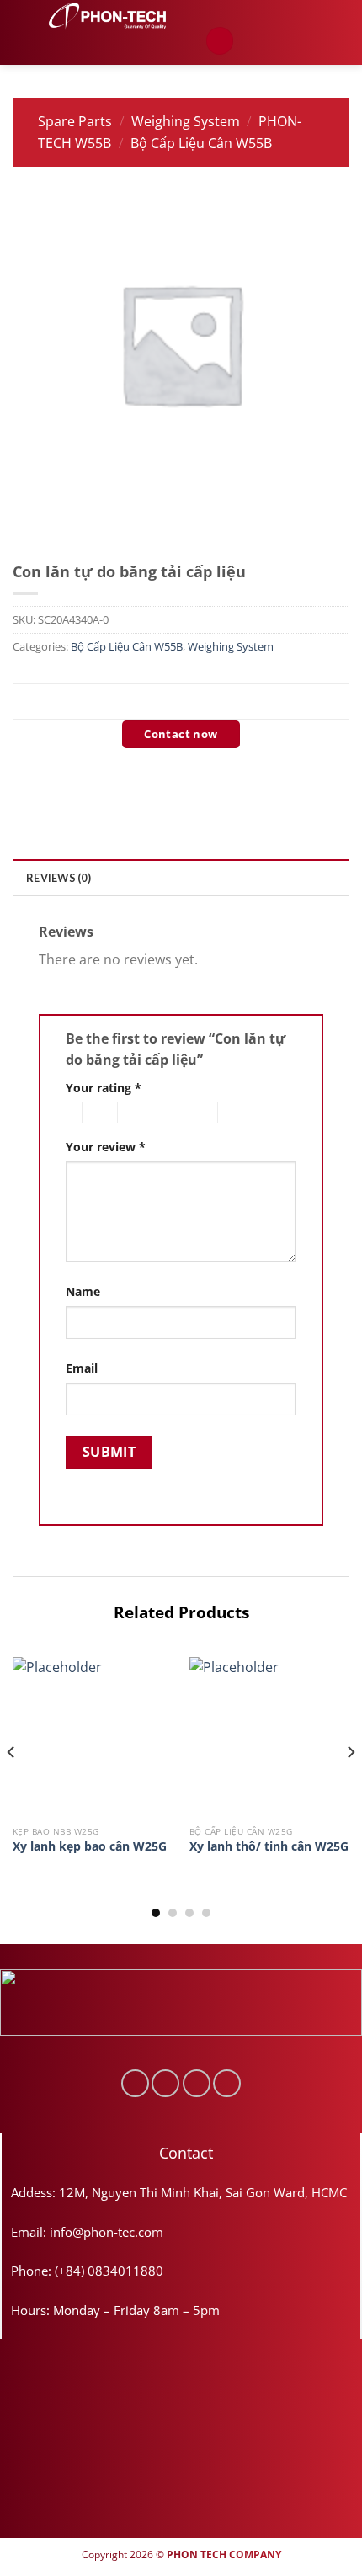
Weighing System (186, 121)
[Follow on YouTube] (227, 2083)
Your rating (104, 1088)
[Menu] (220, 41)
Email (82, 1368)
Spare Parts (75, 121)
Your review (106, 1147)
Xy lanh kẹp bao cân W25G (90, 1846)
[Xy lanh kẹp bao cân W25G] (93, 1737)
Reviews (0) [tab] (59, 878)
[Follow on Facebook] (135, 2083)
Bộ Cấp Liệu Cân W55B (201, 143)
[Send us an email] (197, 2083)
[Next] (350, 1786)
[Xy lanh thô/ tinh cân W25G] (269, 1737)
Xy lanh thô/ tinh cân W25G (269, 1846)
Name (83, 1291)
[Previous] (12, 1786)
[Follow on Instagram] (165, 2083)
